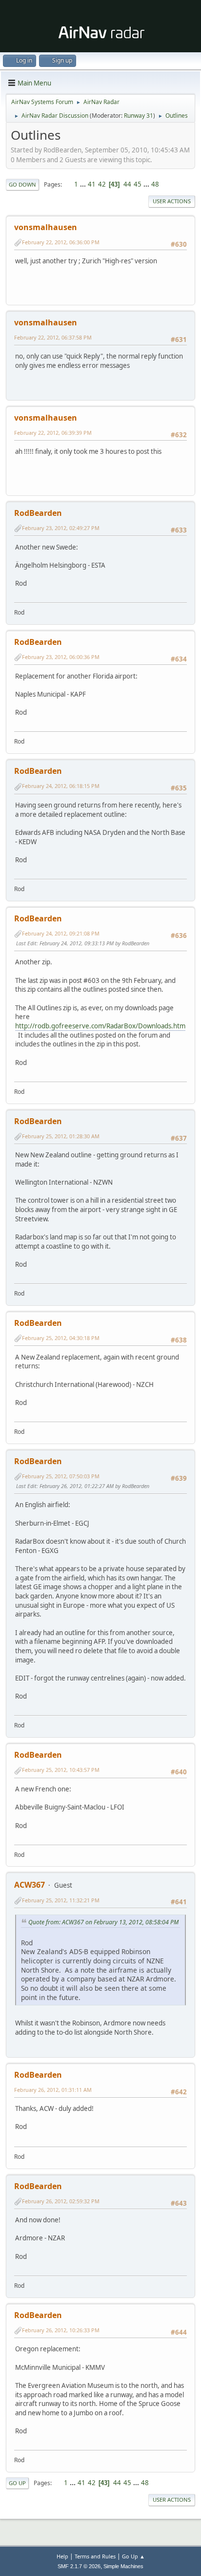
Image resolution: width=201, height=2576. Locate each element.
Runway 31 (139, 116)
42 (102, 184)
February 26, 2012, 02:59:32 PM (61, 2201)
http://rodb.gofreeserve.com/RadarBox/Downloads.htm (100, 1026)
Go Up (17, 2483)
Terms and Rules (95, 2556)
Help (62, 2556)
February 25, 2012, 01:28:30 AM (61, 1136)
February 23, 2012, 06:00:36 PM (61, 657)
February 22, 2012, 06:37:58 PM (53, 337)
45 (138, 184)
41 (92, 184)
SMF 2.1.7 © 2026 (79, 2566)
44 (127, 184)
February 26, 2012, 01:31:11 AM (53, 2090)
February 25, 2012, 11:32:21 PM (61, 1900)
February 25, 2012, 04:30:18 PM (61, 1338)
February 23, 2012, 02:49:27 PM (61, 528)
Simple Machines (123, 2566)
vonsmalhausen (46, 227)
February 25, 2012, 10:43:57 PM (61, 1770)
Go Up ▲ (133, 2556)
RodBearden (38, 513)
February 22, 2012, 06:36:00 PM (61, 242)
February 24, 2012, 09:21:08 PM (61, 933)
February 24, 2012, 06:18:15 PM (61, 786)
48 (155, 184)
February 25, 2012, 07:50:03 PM (61, 1476)
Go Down (22, 184)
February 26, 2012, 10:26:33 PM (61, 2330)
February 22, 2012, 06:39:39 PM (53, 433)
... (84, 184)
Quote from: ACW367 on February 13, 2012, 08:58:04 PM (103, 1922)
